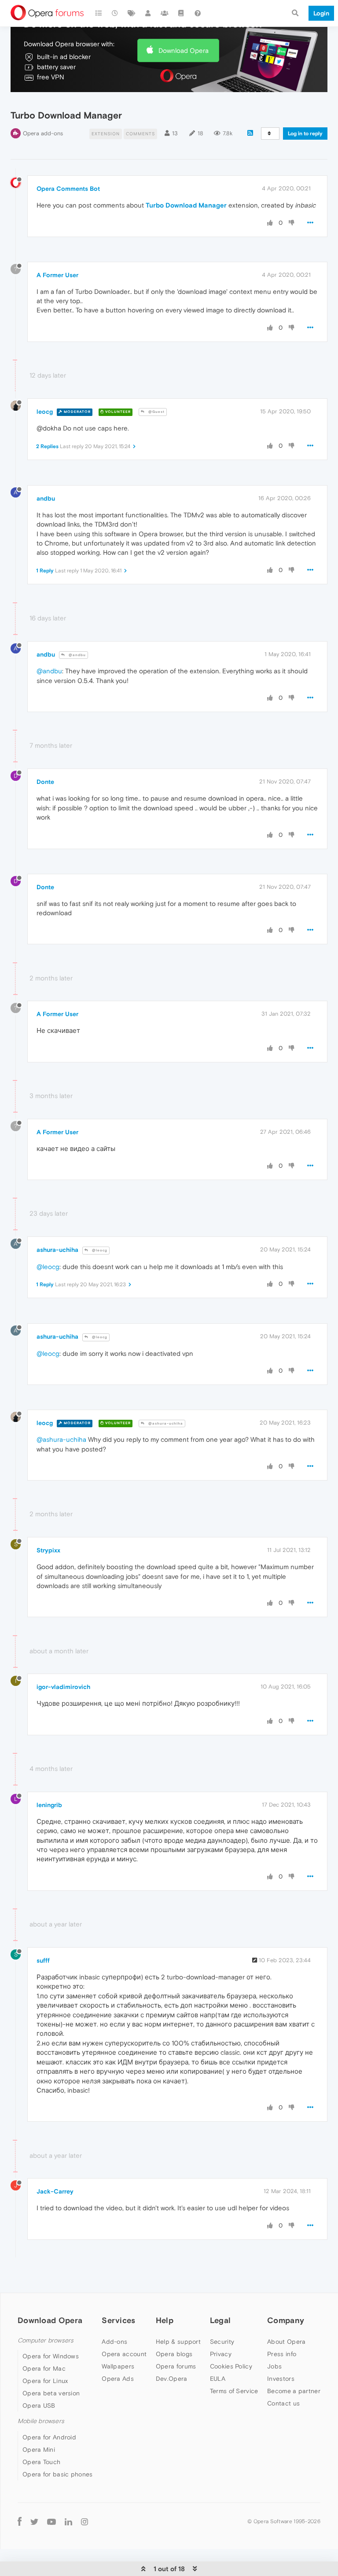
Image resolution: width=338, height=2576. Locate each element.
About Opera (286, 2342)
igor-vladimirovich (63, 1687)
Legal (220, 2320)
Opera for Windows (51, 2356)
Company (286, 2320)
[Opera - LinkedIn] (68, 2522)
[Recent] (115, 13)
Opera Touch (41, 2462)
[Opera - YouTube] (51, 2522)
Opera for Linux (45, 2381)
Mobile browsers (41, 2421)
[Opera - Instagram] (84, 2522)
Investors (281, 2379)
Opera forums (176, 2366)
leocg (45, 412)
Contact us (283, 2403)
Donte (45, 782)
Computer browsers (46, 2340)
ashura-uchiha (57, 1250)
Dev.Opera (172, 2379)
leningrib (49, 1805)
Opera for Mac (44, 2368)
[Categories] (99, 13)
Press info (282, 2354)
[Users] (148, 13)
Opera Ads (118, 2379)
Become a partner (294, 2391)
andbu (46, 498)
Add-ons (114, 2342)
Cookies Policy (231, 2366)
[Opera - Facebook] (20, 2522)
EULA (218, 2379)
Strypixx (48, 1550)
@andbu (77, 655)
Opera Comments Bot (68, 189)
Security (222, 2342)
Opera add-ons (43, 133)
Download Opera (184, 50)
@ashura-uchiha (165, 1423)
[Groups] (165, 13)
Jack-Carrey (55, 2191)
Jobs (274, 2366)
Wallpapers (118, 2366)
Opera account (124, 2354)
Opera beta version (51, 2393)
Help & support (178, 2342)
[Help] (198, 13)
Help (165, 2320)
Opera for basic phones (58, 2474)
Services (118, 2320)
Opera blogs (174, 2354)
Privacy (221, 2354)
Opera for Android (49, 2437)
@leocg (99, 1250)
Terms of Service (234, 2391)
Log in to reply (305, 134)
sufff (43, 1960)
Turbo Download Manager (186, 205)
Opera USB (39, 2405)
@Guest (156, 412)
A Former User (57, 275)
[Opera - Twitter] (34, 2522)
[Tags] (132, 13)
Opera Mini (39, 2450)
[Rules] (181, 13)
